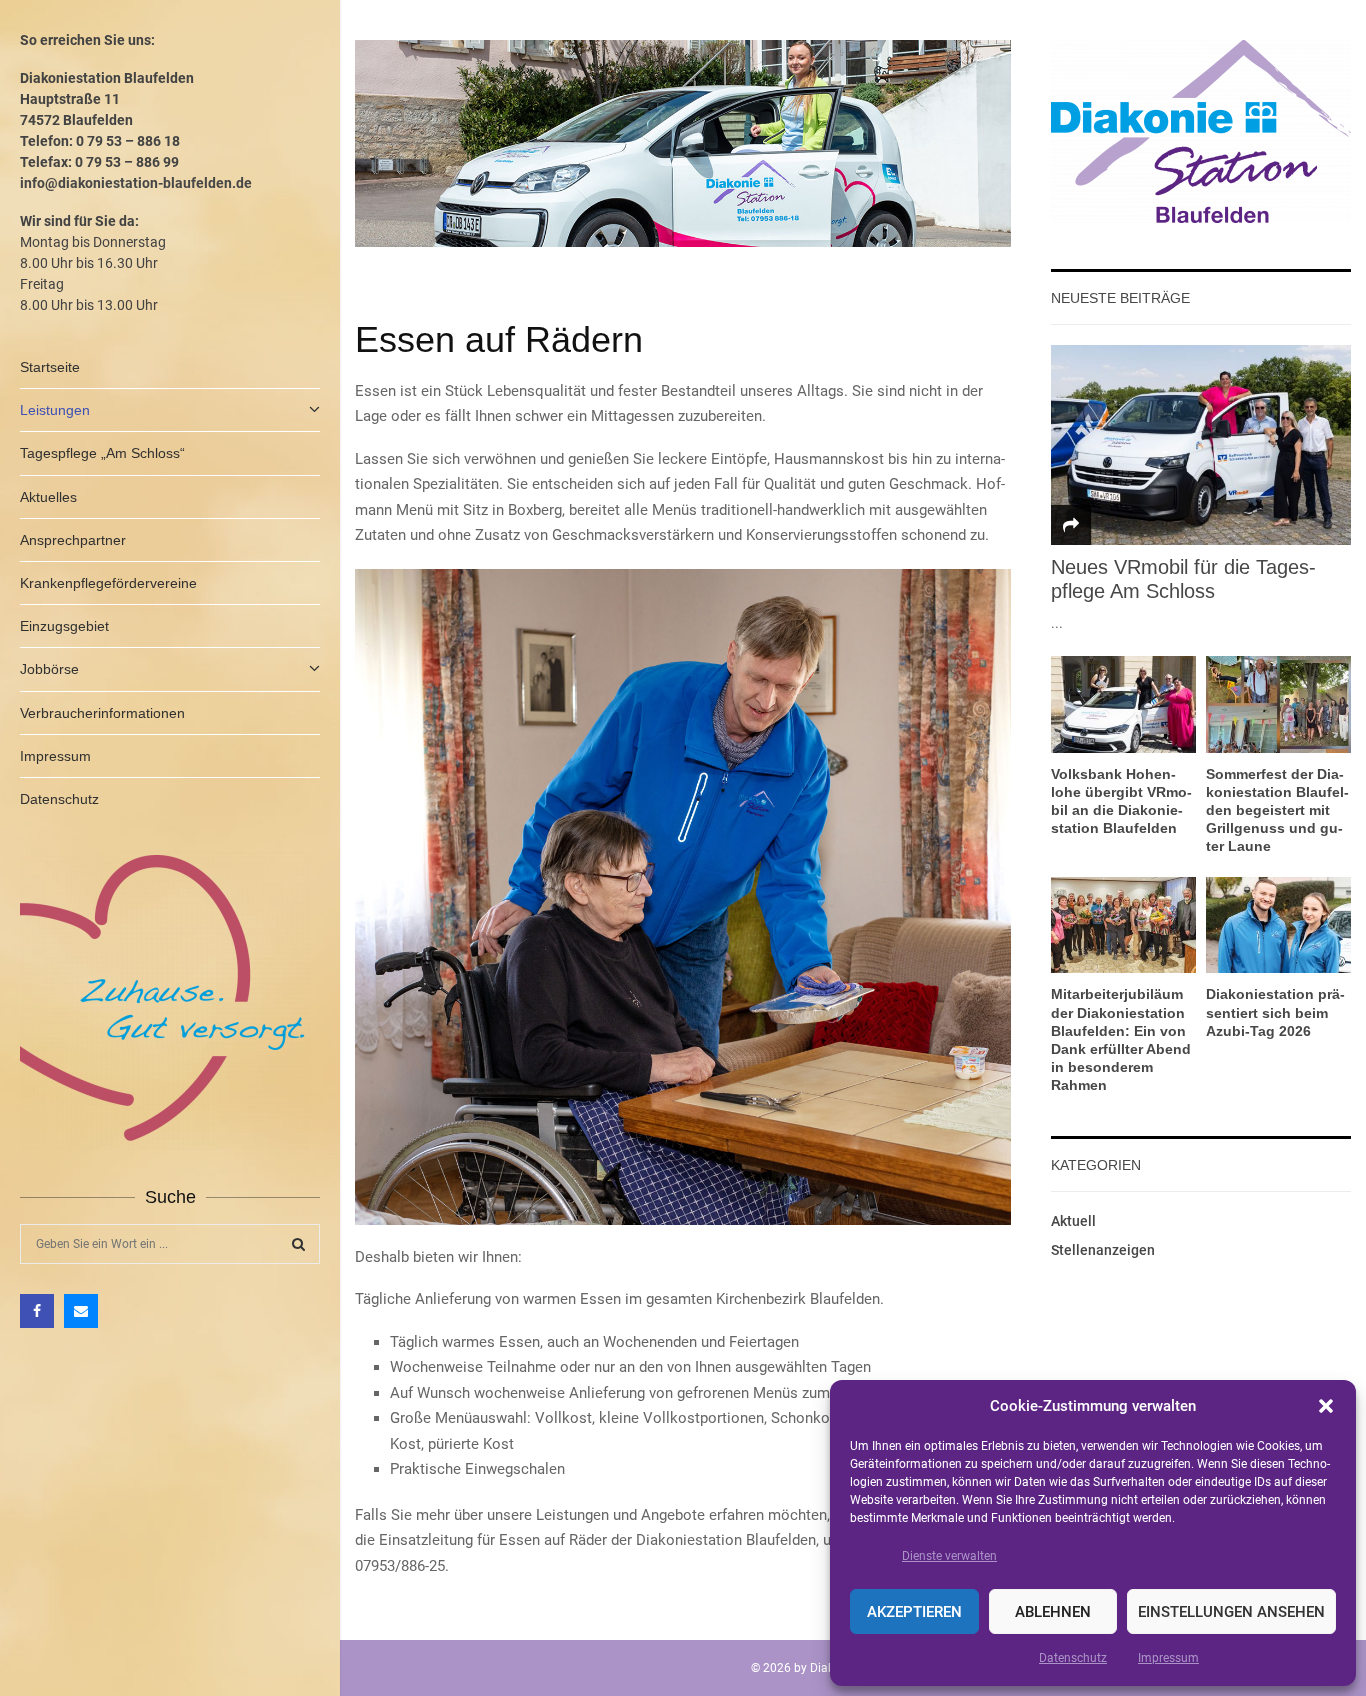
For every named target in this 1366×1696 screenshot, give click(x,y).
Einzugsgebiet (64, 626)
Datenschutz (1073, 1658)
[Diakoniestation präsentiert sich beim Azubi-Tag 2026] (1278, 925)
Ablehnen (1053, 1612)
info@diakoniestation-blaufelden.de (136, 183)
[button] (1326, 1406)
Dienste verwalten (949, 1556)
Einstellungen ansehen (1231, 1612)
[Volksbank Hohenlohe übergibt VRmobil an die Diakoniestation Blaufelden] (1123, 704)
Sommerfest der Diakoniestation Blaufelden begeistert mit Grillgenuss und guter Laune (1277, 810)
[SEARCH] (298, 1244)
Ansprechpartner (73, 540)
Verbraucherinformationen (102, 713)
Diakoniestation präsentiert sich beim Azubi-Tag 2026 (1275, 1012)
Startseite (50, 367)
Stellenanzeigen (1103, 1250)
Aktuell (1073, 1221)
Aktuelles (48, 497)
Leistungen (55, 410)
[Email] (81, 1311)
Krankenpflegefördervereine (108, 583)
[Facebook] (37, 1311)
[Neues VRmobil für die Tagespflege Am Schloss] (1201, 445)
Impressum (1168, 1658)
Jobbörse (49, 669)
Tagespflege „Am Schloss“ (102, 453)
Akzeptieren (914, 1612)
